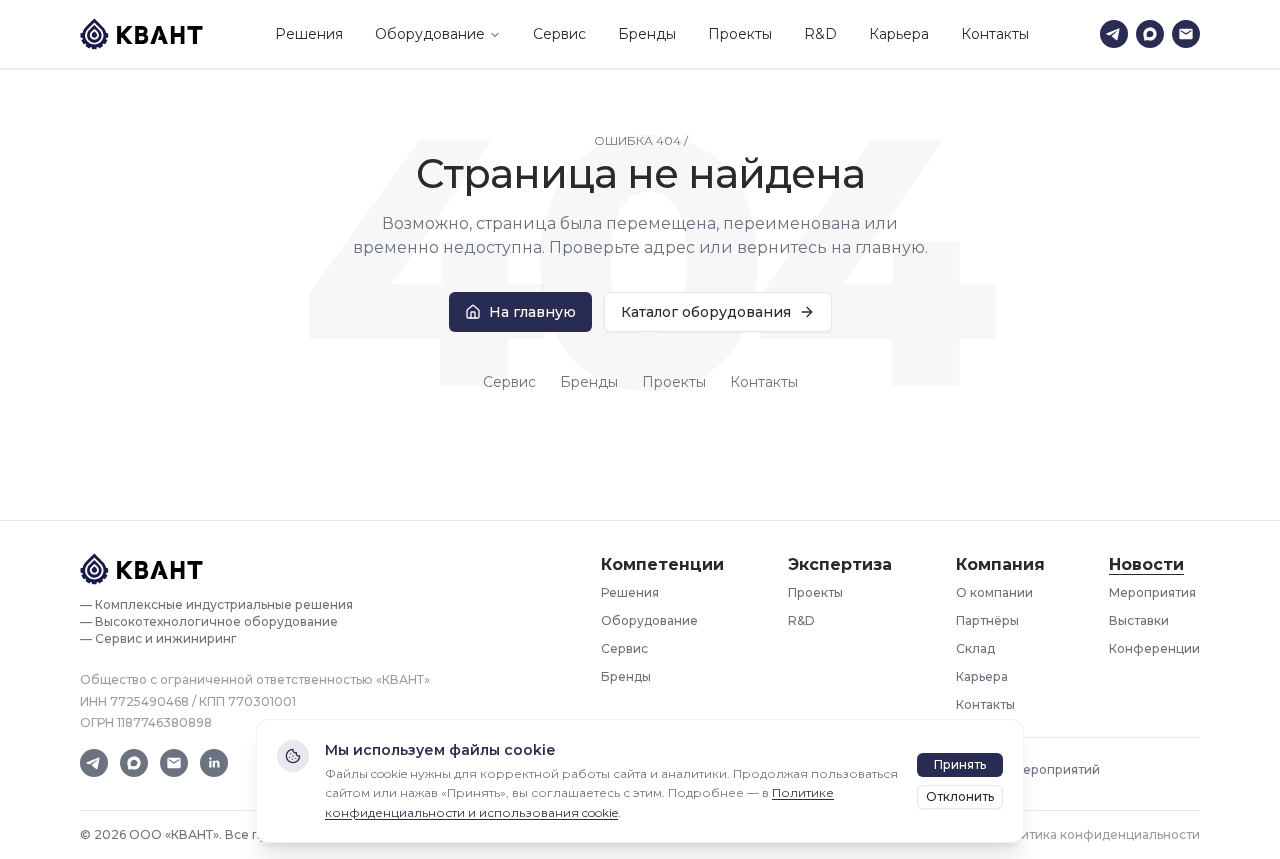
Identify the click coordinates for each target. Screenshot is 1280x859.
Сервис (559, 34)
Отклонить (960, 796)
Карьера (899, 34)
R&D (820, 34)
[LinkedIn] (214, 763)
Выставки (1139, 620)
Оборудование (430, 34)
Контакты (995, 34)
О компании (994, 592)
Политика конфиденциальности (1098, 834)
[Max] (1150, 34)
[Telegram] (1114, 34)
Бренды (647, 34)
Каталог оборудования (706, 312)
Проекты (740, 34)
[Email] (1186, 34)
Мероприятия (1152, 592)
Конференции (1154, 648)
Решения (309, 34)
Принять (960, 764)
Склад (975, 648)
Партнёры (987, 620)
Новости (1146, 564)
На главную (532, 312)
